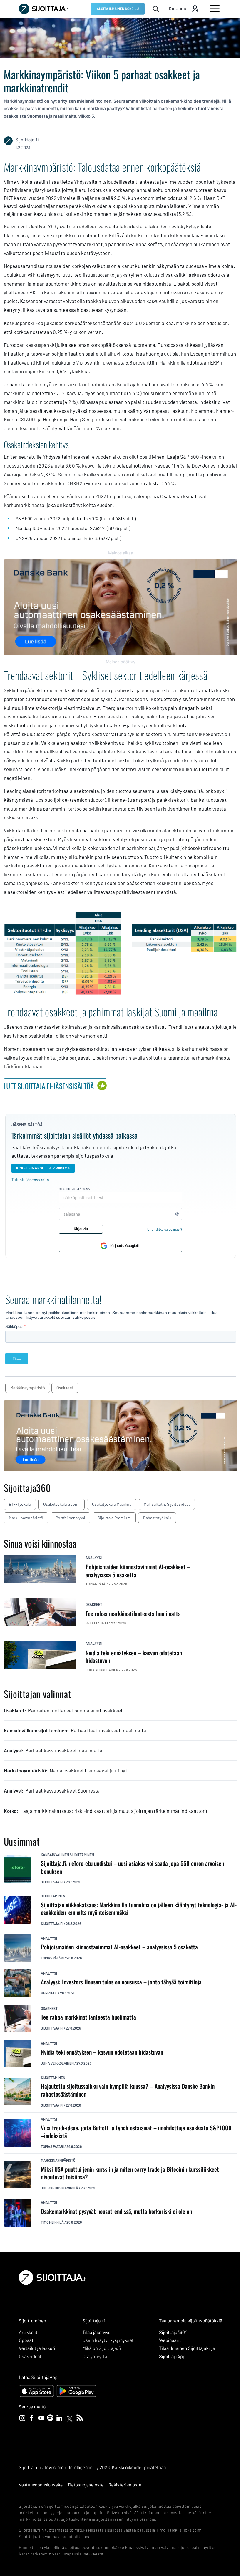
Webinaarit (170, 2340)
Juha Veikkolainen (57, 2063)
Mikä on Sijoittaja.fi (102, 2348)
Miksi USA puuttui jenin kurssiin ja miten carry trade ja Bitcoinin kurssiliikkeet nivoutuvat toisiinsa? (130, 2173)
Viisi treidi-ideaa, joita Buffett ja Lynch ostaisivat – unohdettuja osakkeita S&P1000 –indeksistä (136, 2132)
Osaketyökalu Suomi (61, 1504)
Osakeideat (30, 2356)
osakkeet (65, 1388)
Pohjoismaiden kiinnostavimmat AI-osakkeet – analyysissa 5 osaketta (119, 1947)
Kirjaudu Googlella (125, 1246)
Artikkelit (28, 2332)
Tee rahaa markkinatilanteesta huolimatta (88, 2017)
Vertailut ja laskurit (38, 2348)
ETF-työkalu (20, 1504)
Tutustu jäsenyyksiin (30, 1180)
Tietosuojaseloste (85, 2485)
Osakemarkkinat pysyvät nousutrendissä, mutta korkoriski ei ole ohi (117, 2211)
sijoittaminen (53, 1896)
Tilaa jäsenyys (96, 2332)
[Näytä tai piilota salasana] (177, 1214)
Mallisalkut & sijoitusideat (167, 1504)
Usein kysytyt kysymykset (108, 2340)
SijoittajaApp (172, 2356)
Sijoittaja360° (173, 2332)
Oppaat (26, 2340)
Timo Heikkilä (52, 2222)
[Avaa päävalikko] (215, 9)
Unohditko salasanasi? (165, 1229)
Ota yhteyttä (95, 2356)
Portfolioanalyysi (70, 1518)
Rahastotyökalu (157, 1518)
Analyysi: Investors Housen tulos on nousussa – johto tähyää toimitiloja (121, 1982)
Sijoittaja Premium (114, 1518)
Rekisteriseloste (125, 2485)
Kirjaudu (81, 1229)
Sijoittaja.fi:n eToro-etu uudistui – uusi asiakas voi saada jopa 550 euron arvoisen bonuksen (132, 1867)
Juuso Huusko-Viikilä (60, 2188)
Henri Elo (49, 1993)
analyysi (94, 1558)
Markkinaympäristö (26, 1518)
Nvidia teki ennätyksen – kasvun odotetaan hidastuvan (102, 2052)
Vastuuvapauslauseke (41, 2485)
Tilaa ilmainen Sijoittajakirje (187, 2348)
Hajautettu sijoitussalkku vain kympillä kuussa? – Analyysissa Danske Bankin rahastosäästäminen (128, 2090)
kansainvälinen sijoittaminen (67, 1855)
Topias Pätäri (52, 1958)
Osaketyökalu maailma (112, 1504)
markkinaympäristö (28, 1388)
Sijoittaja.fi (52, 1882)
